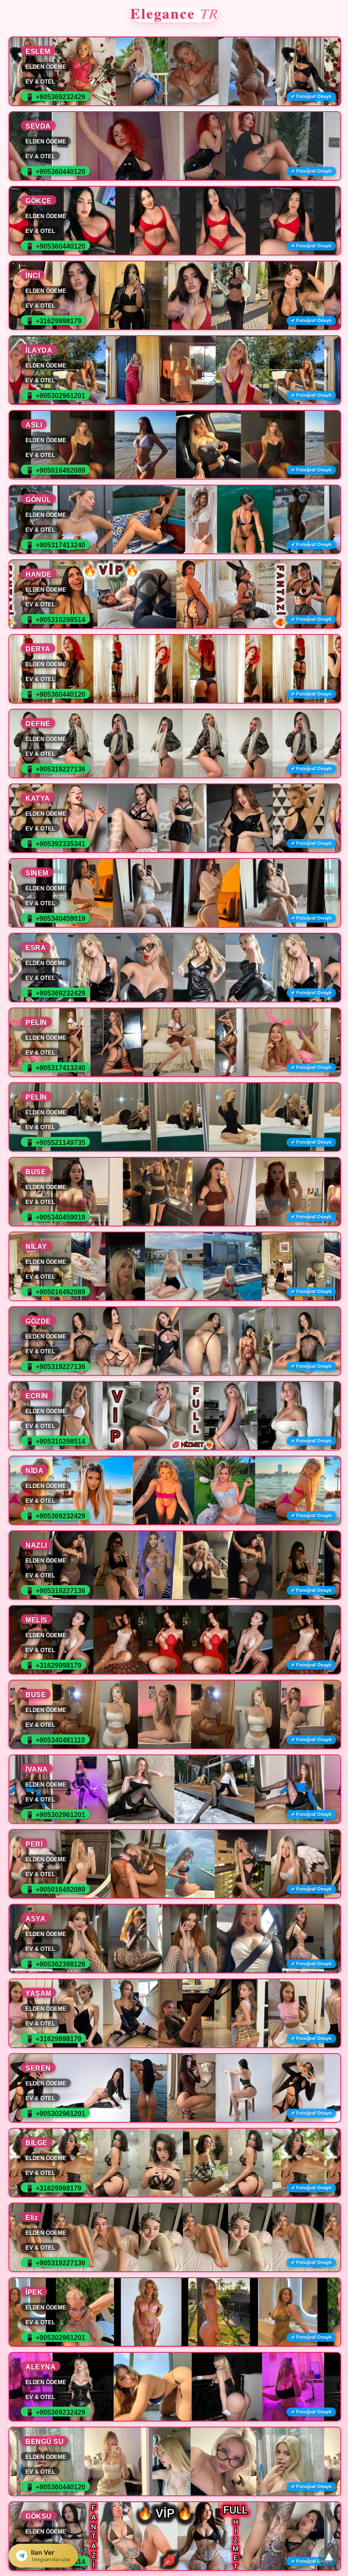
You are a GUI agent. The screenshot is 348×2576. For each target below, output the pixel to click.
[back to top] (329, 2557)
